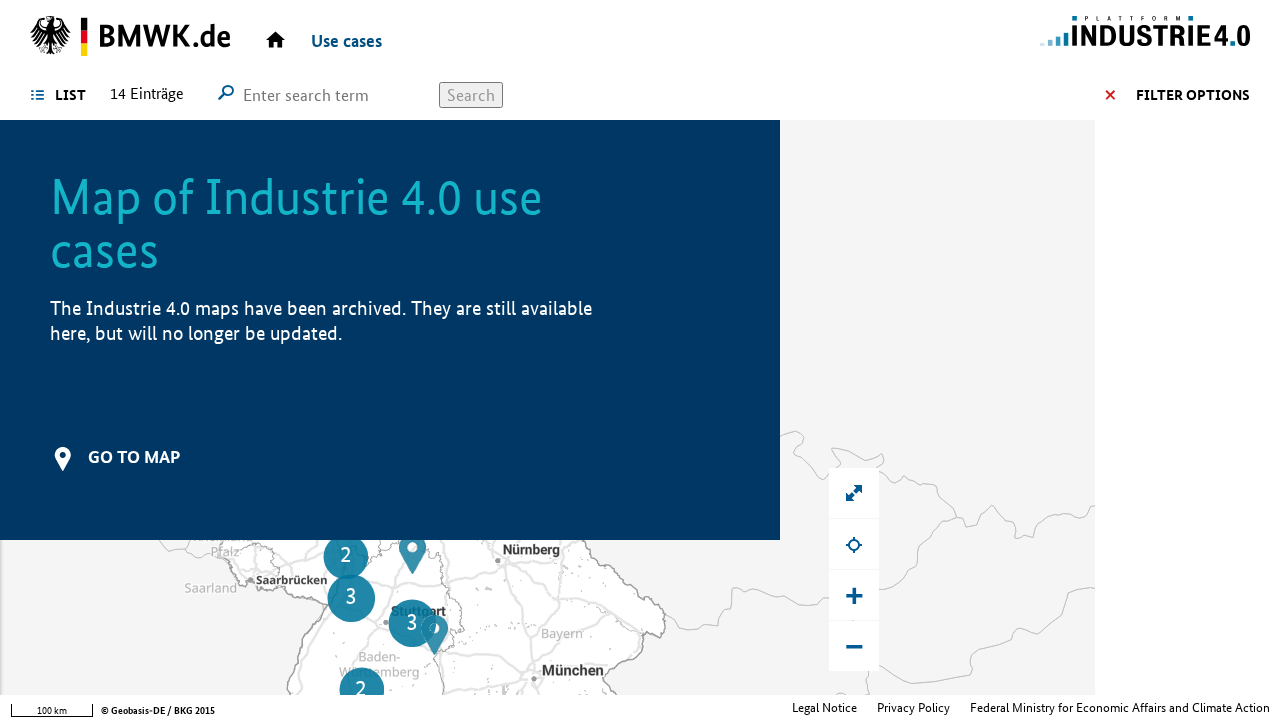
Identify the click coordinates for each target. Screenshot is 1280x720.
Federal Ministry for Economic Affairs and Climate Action (1120, 707)
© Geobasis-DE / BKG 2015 (158, 710)
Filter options (1193, 95)
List (70, 95)
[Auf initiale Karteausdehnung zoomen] (854, 493)
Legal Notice (824, 707)
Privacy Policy (913, 707)
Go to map (134, 456)
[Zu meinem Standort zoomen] (854, 544)
